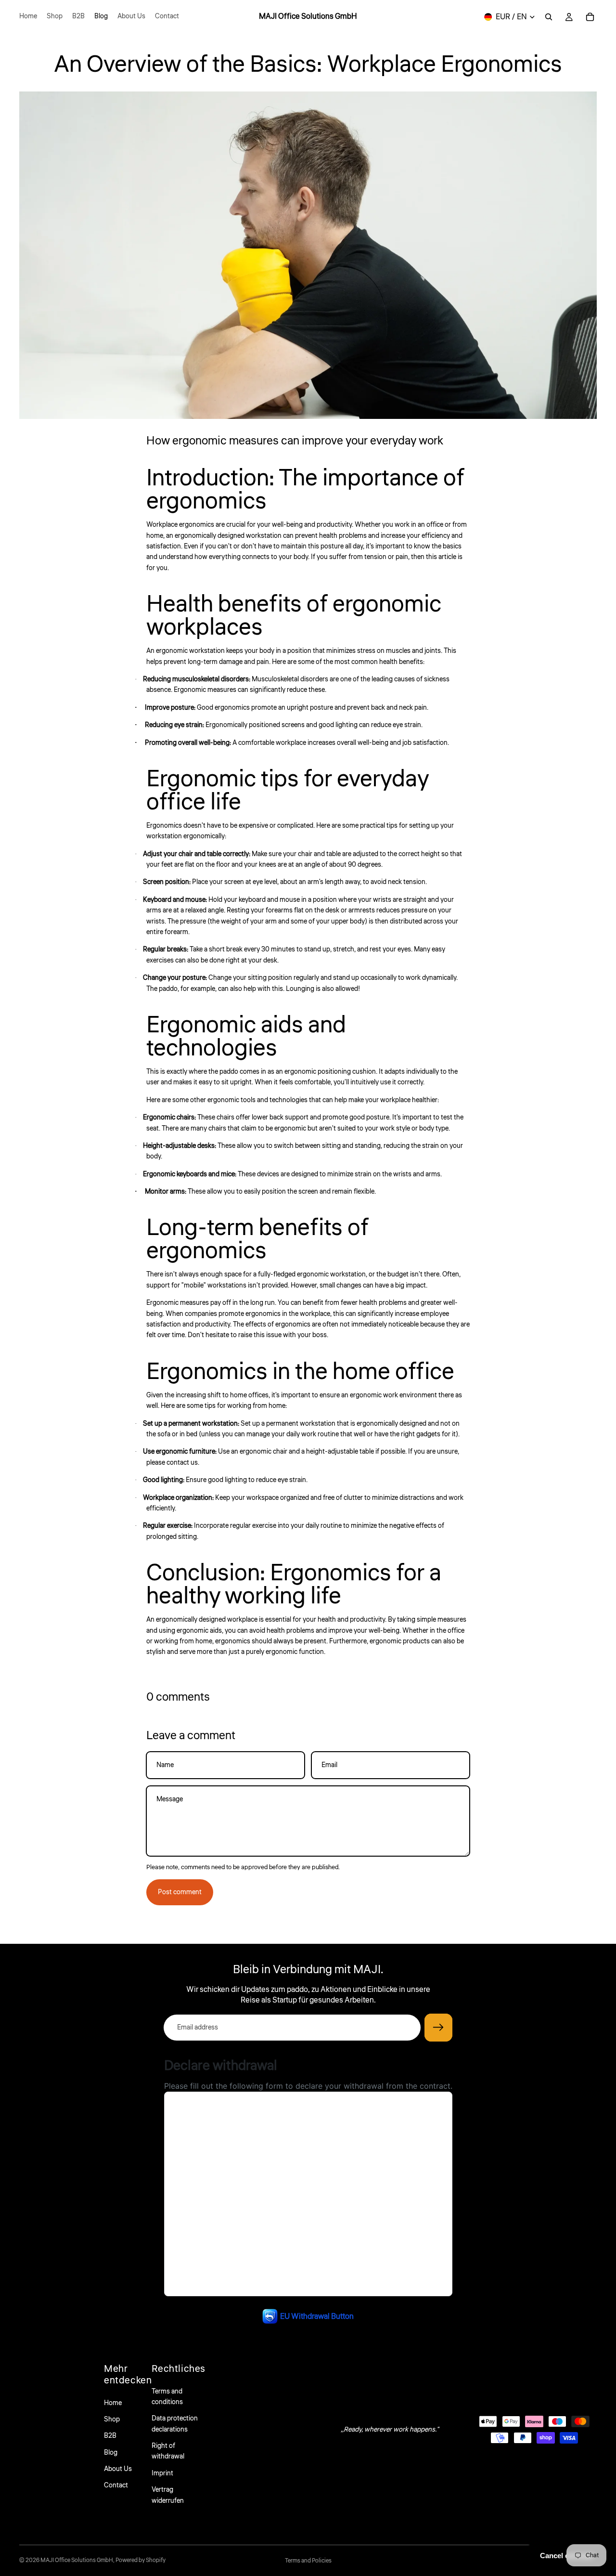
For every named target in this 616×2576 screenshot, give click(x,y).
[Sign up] (438, 2028)
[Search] (549, 17)
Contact (116, 2485)
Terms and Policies (308, 2561)
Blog (111, 2453)
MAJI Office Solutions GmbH (77, 2560)
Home (113, 2403)
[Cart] (590, 17)
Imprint (162, 2473)
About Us (118, 2469)
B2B (110, 2436)
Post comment (180, 1892)
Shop (112, 2420)
